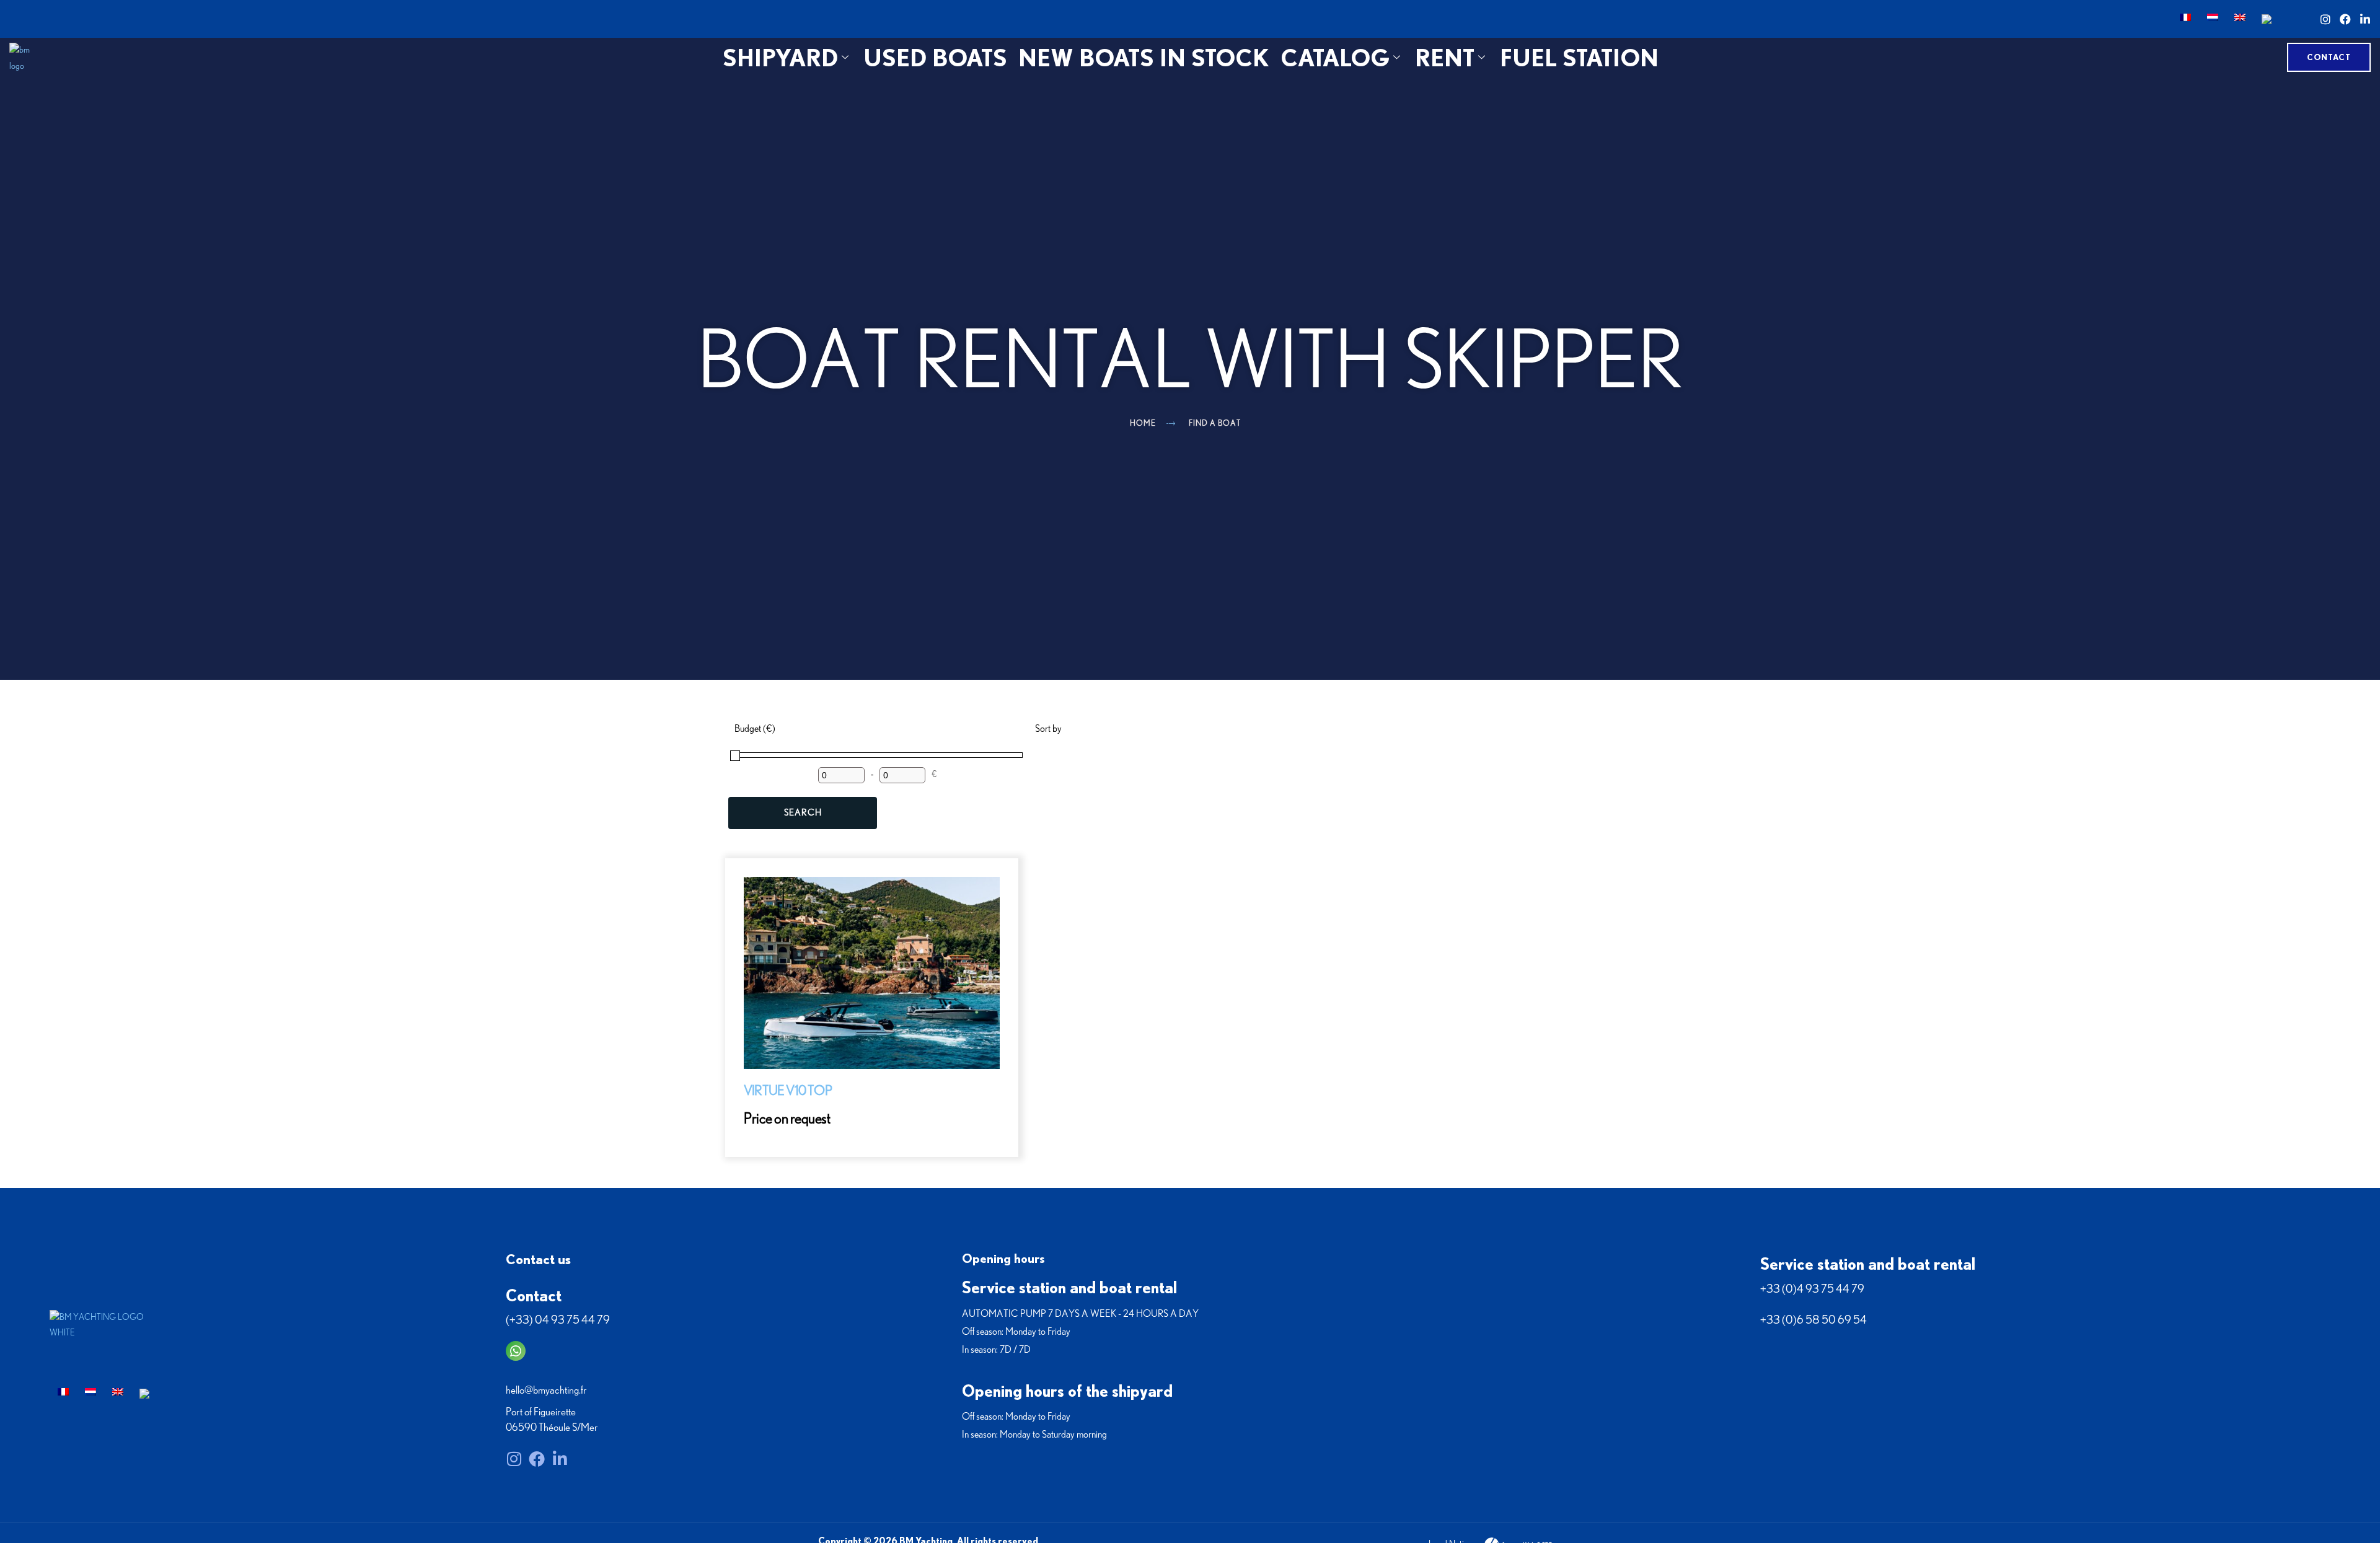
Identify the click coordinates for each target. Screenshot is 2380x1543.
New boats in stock (1144, 57)
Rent (1445, 57)
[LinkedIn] (2365, 19)
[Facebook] (2345, 19)
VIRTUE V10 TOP (788, 1091)
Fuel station (1579, 57)
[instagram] (2325, 19)
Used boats (935, 57)
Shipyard (780, 57)
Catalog (1335, 57)
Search (803, 813)
